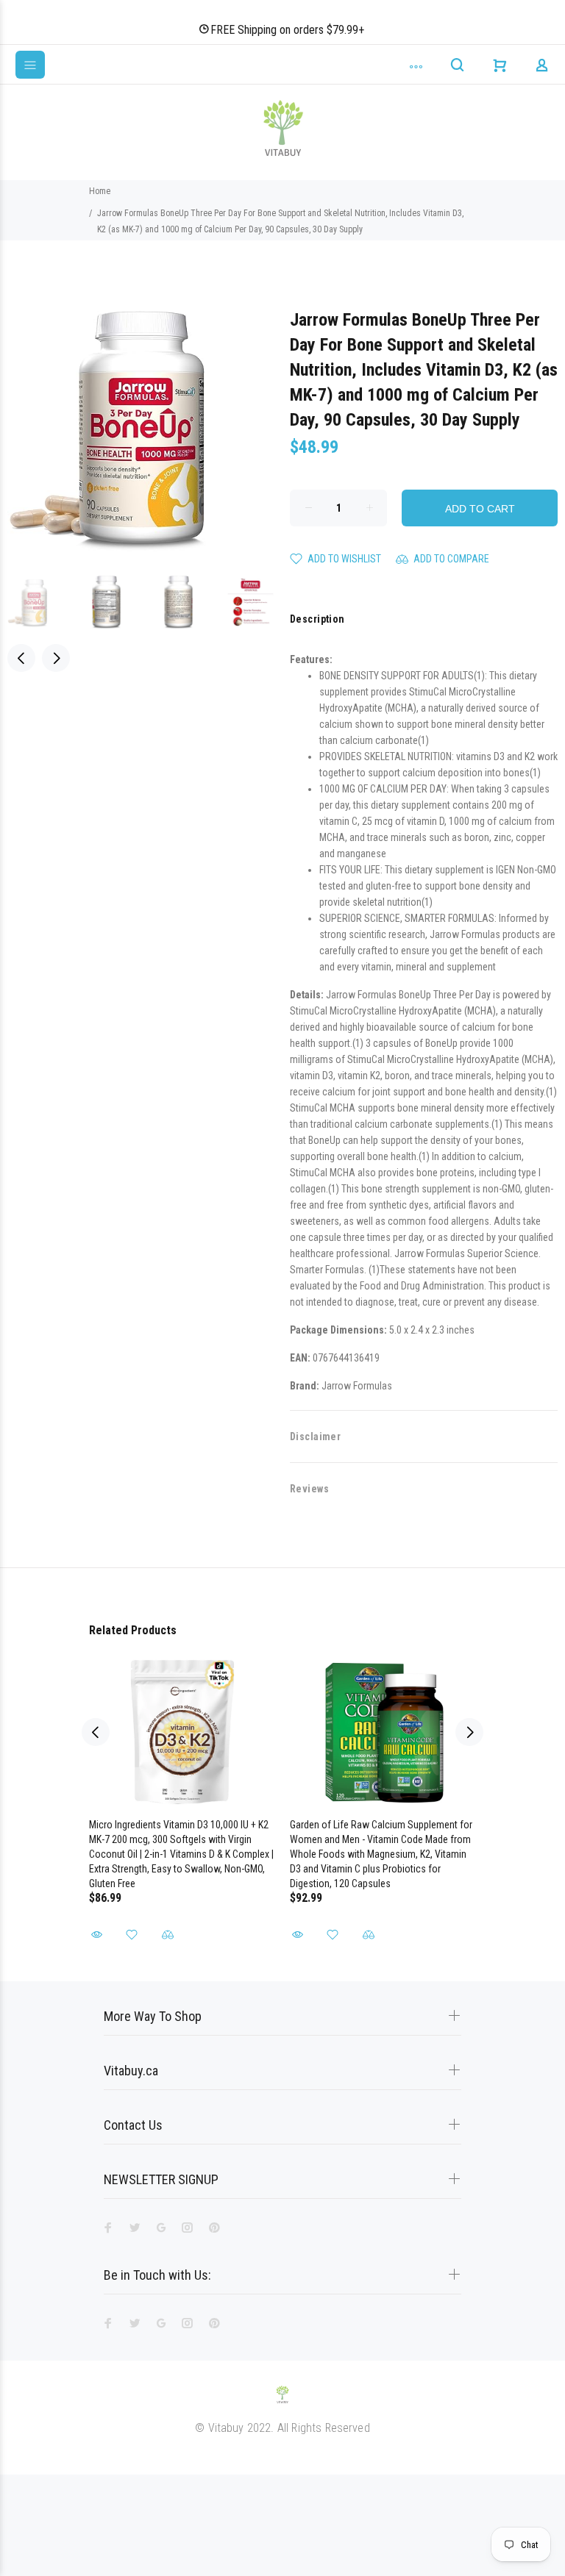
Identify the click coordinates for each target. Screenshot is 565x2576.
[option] (43, 602)
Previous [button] (21, 658)
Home (100, 191)
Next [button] (56, 658)
